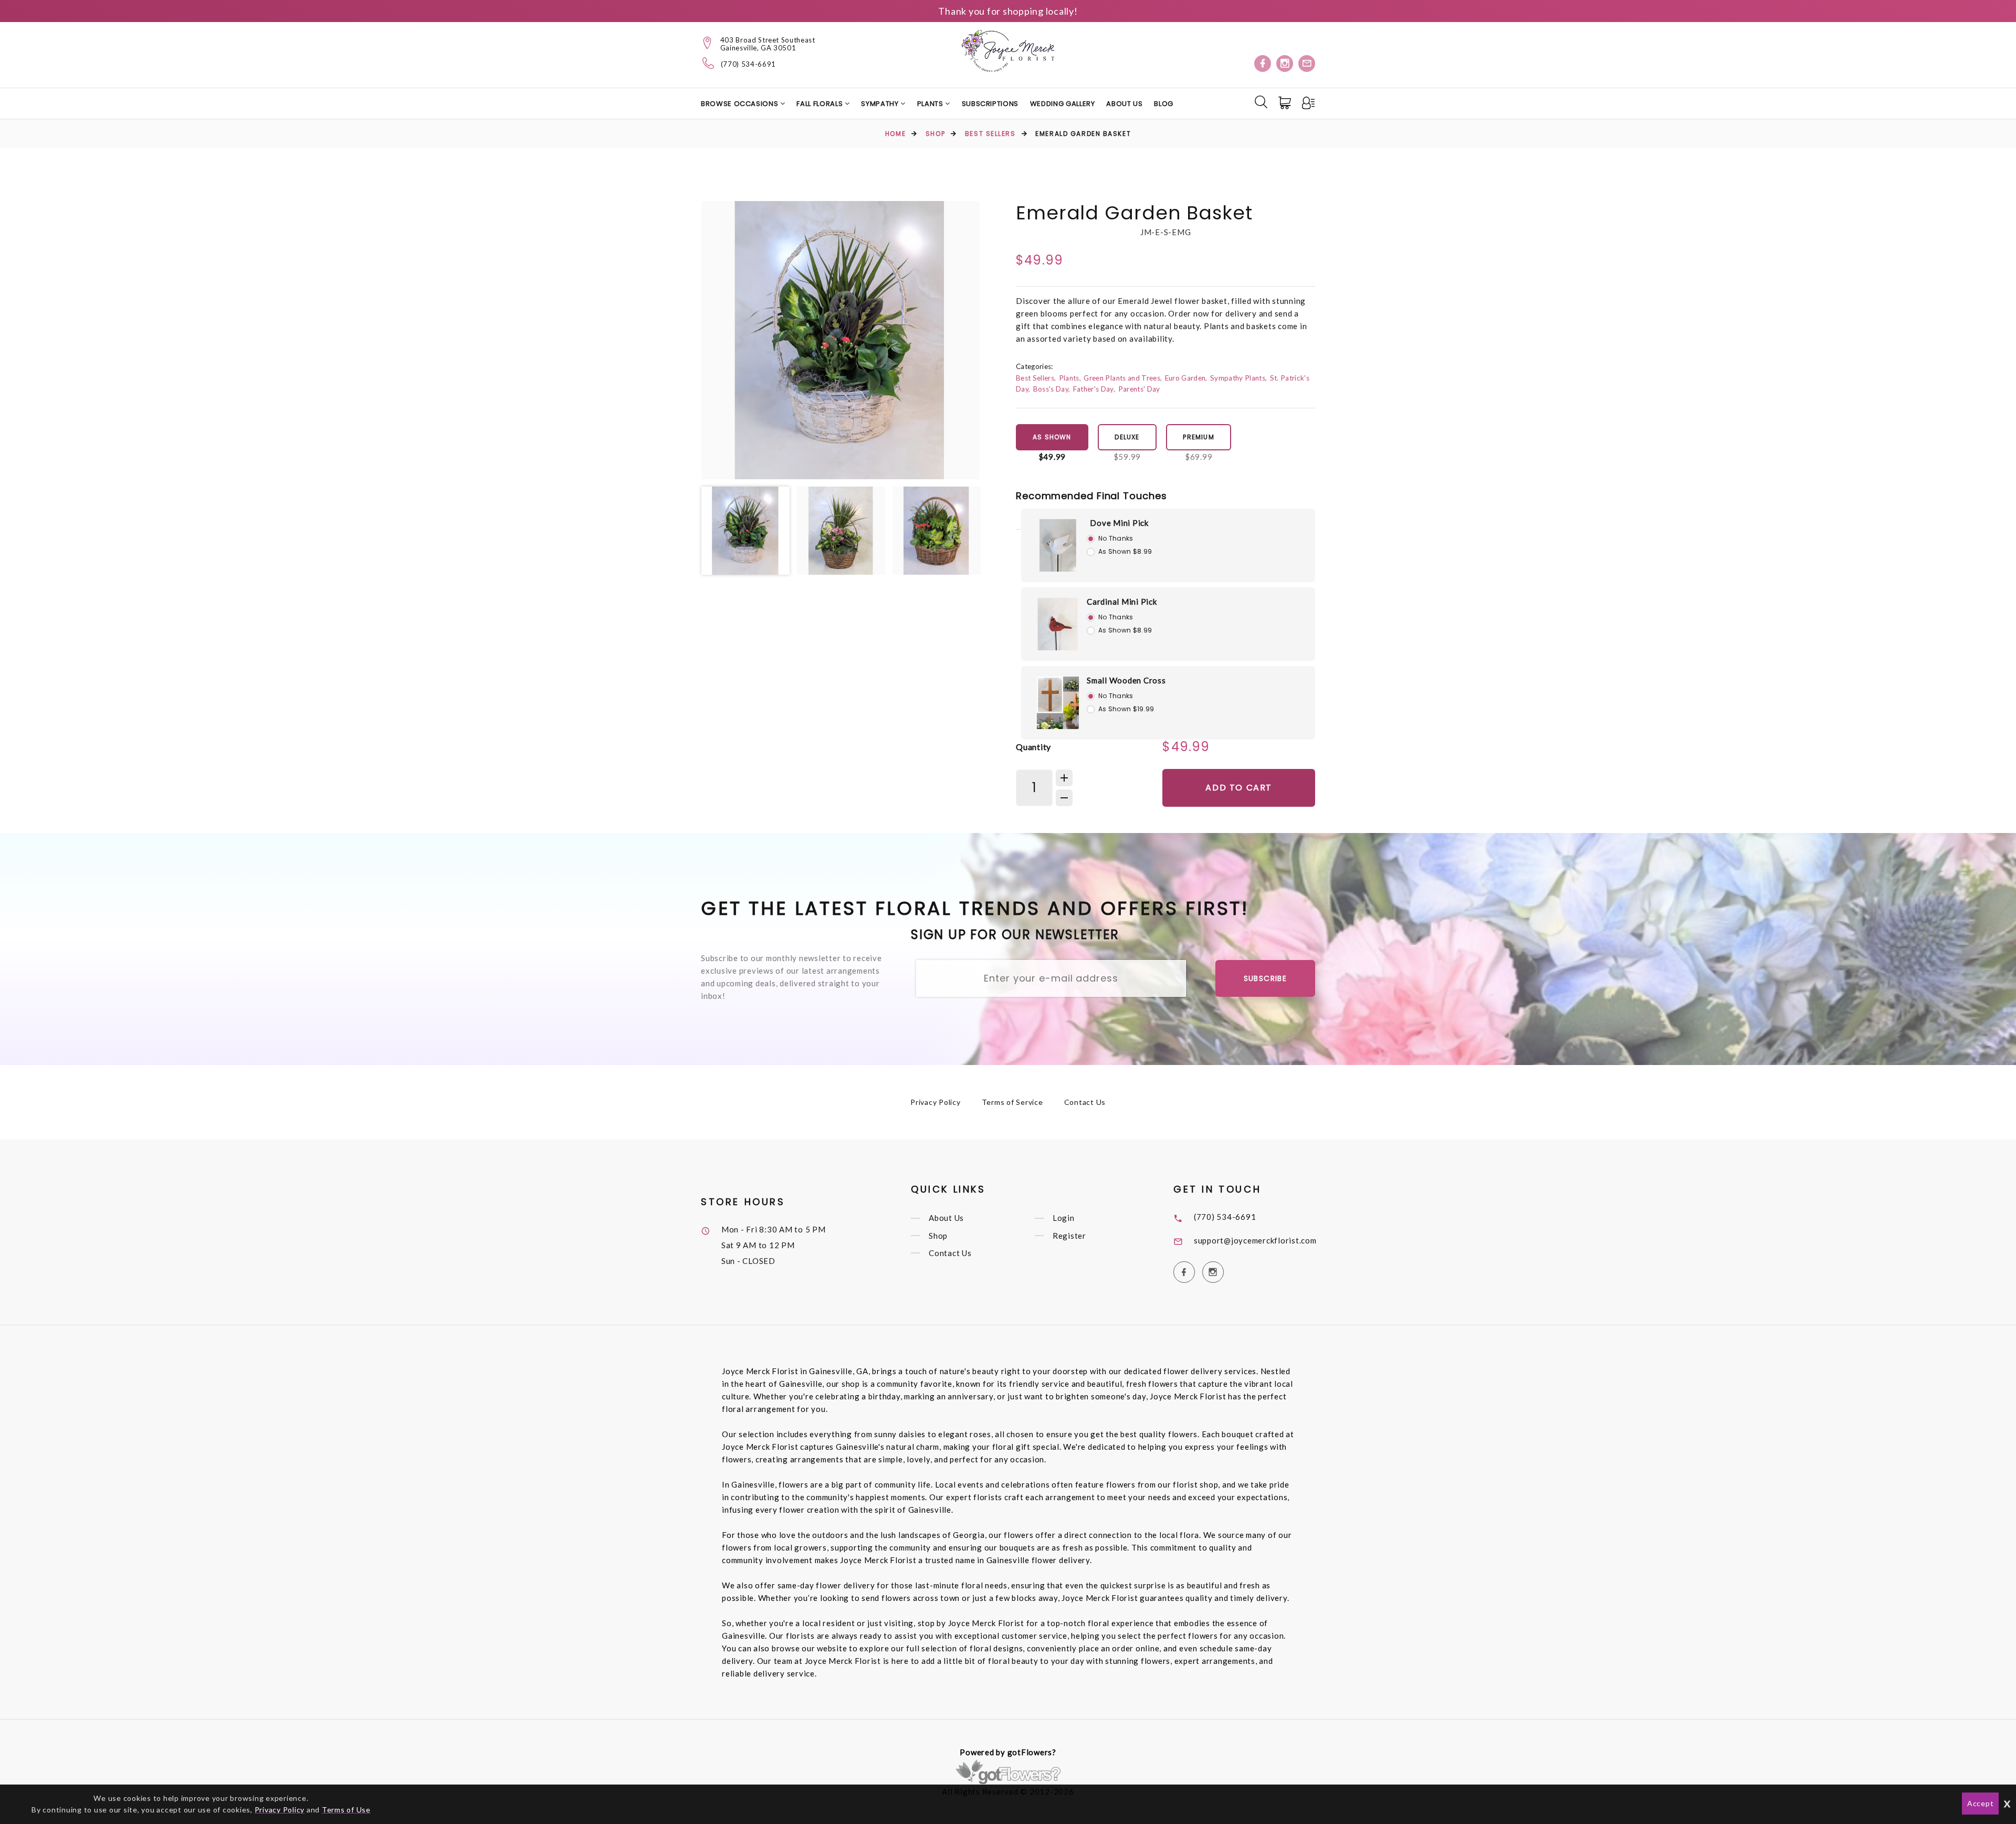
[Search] (1261, 102)
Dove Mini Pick (1119, 523)
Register (1069, 1236)
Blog (1164, 104)
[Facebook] (1263, 64)
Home (895, 134)
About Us (1124, 104)
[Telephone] (708, 63)
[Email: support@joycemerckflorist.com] (1307, 64)
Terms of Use (346, 1810)
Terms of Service (1012, 1102)
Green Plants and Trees (1122, 378)
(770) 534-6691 (748, 64)
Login (1064, 1218)
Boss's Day (1051, 389)
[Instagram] (1285, 64)
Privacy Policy (936, 1102)
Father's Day (1093, 389)
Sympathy (881, 104)
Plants (931, 104)
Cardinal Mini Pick (1122, 602)
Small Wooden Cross (1126, 680)
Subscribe (1266, 978)
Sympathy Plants (1238, 378)
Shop (935, 134)
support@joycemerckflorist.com (1255, 1240)
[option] (841, 340)
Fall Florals (820, 104)
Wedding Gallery (1063, 104)
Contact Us (1085, 1102)
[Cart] (1286, 103)
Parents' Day (1139, 389)
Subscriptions (990, 104)
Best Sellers (990, 134)
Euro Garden (1185, 378)
